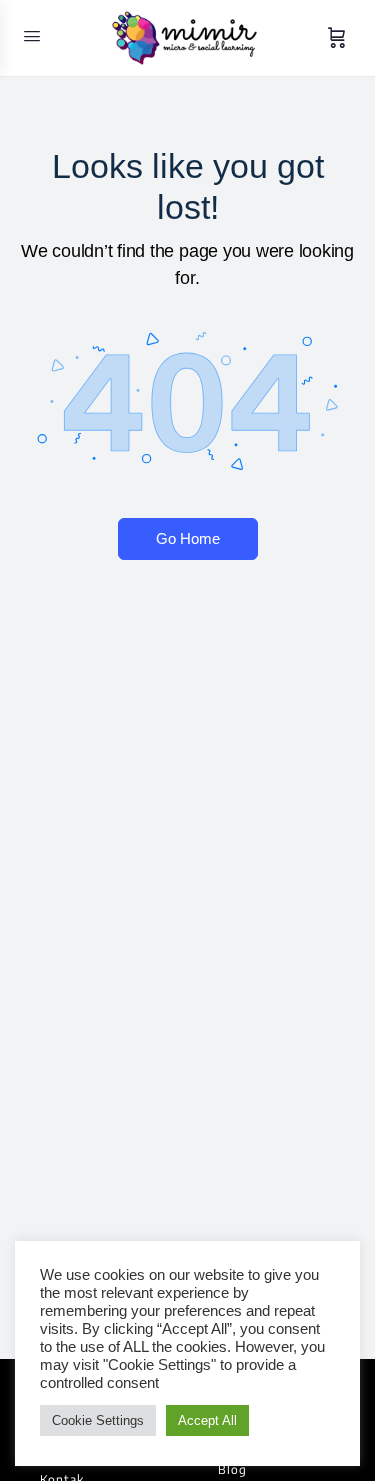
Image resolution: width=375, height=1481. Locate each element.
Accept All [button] (207, 1420)
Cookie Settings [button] (98, 1420)
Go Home (188, 538)
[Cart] (337, 38)
